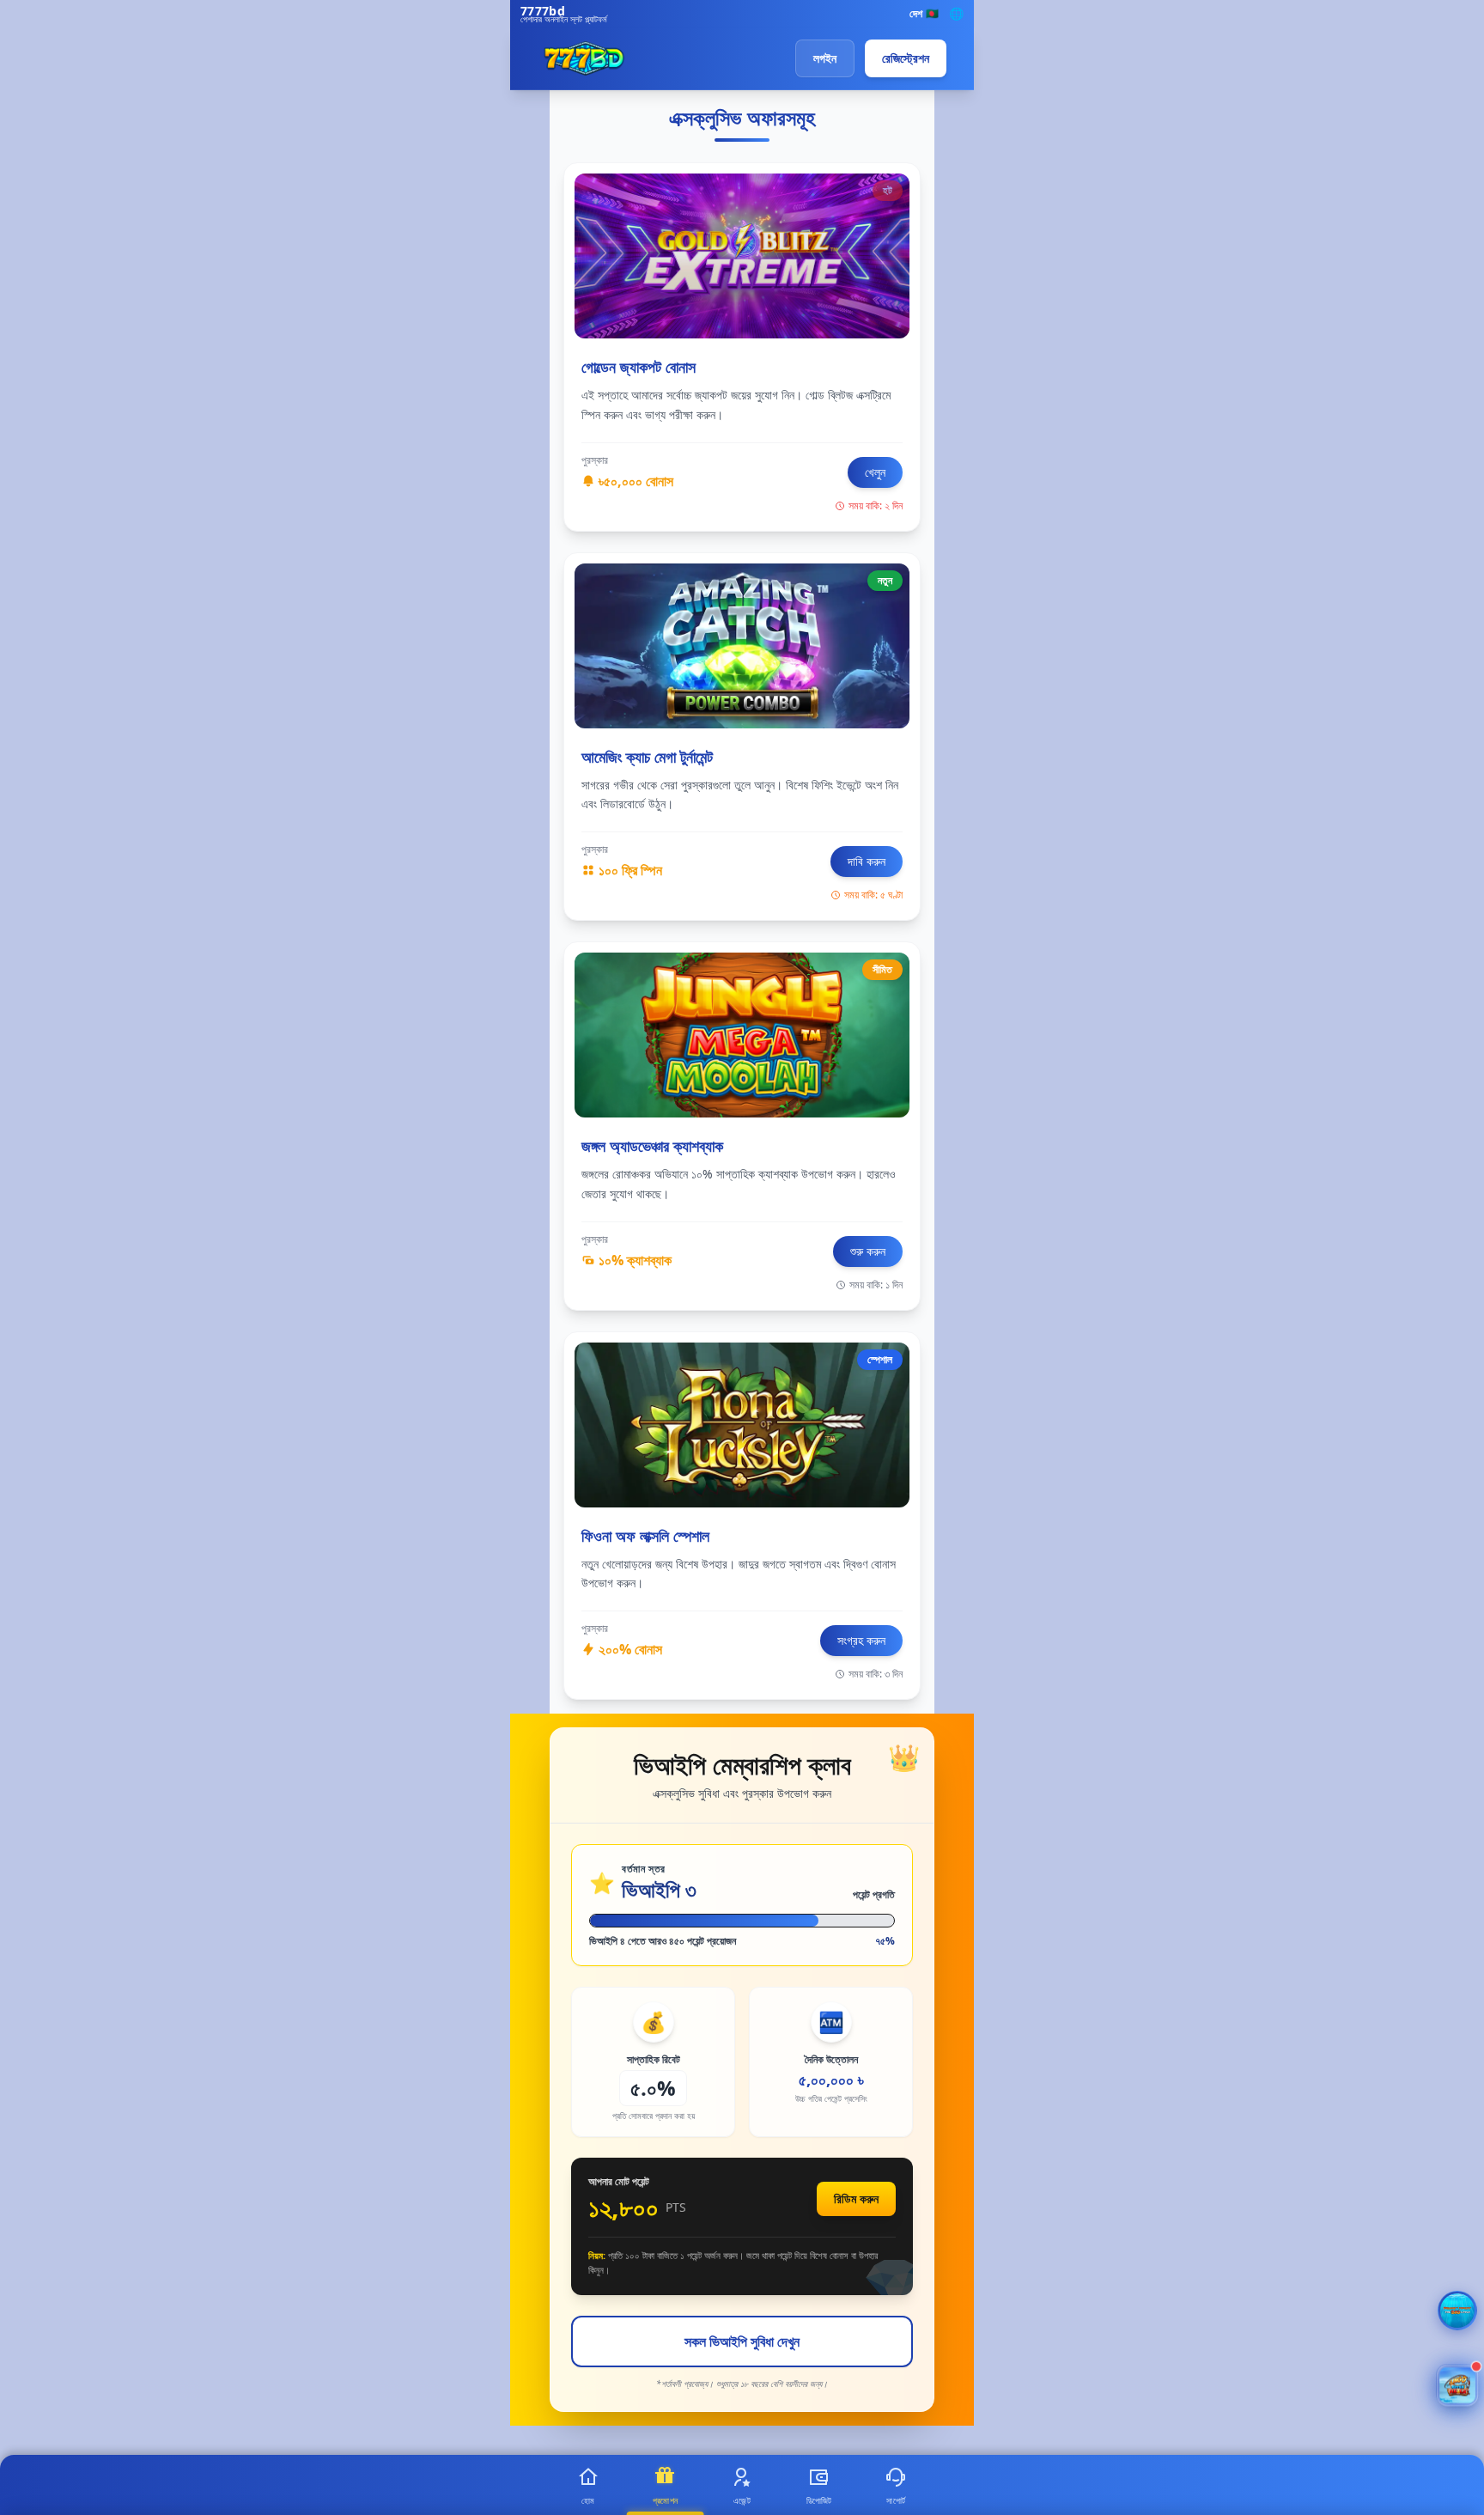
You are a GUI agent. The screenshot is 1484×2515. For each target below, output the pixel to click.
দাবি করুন (867, 861)
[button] (1457, 2385)
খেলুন (875, 472)
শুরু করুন (868, 1251)
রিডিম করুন (856, 2198)
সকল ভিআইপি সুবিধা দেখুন (742, 2341)
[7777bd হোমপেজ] (584, 58)
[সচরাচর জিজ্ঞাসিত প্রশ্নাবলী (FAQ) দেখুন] (1457, 2311)
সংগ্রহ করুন (861, 1640)
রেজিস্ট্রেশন (906, 58)
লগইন (825, 58)
